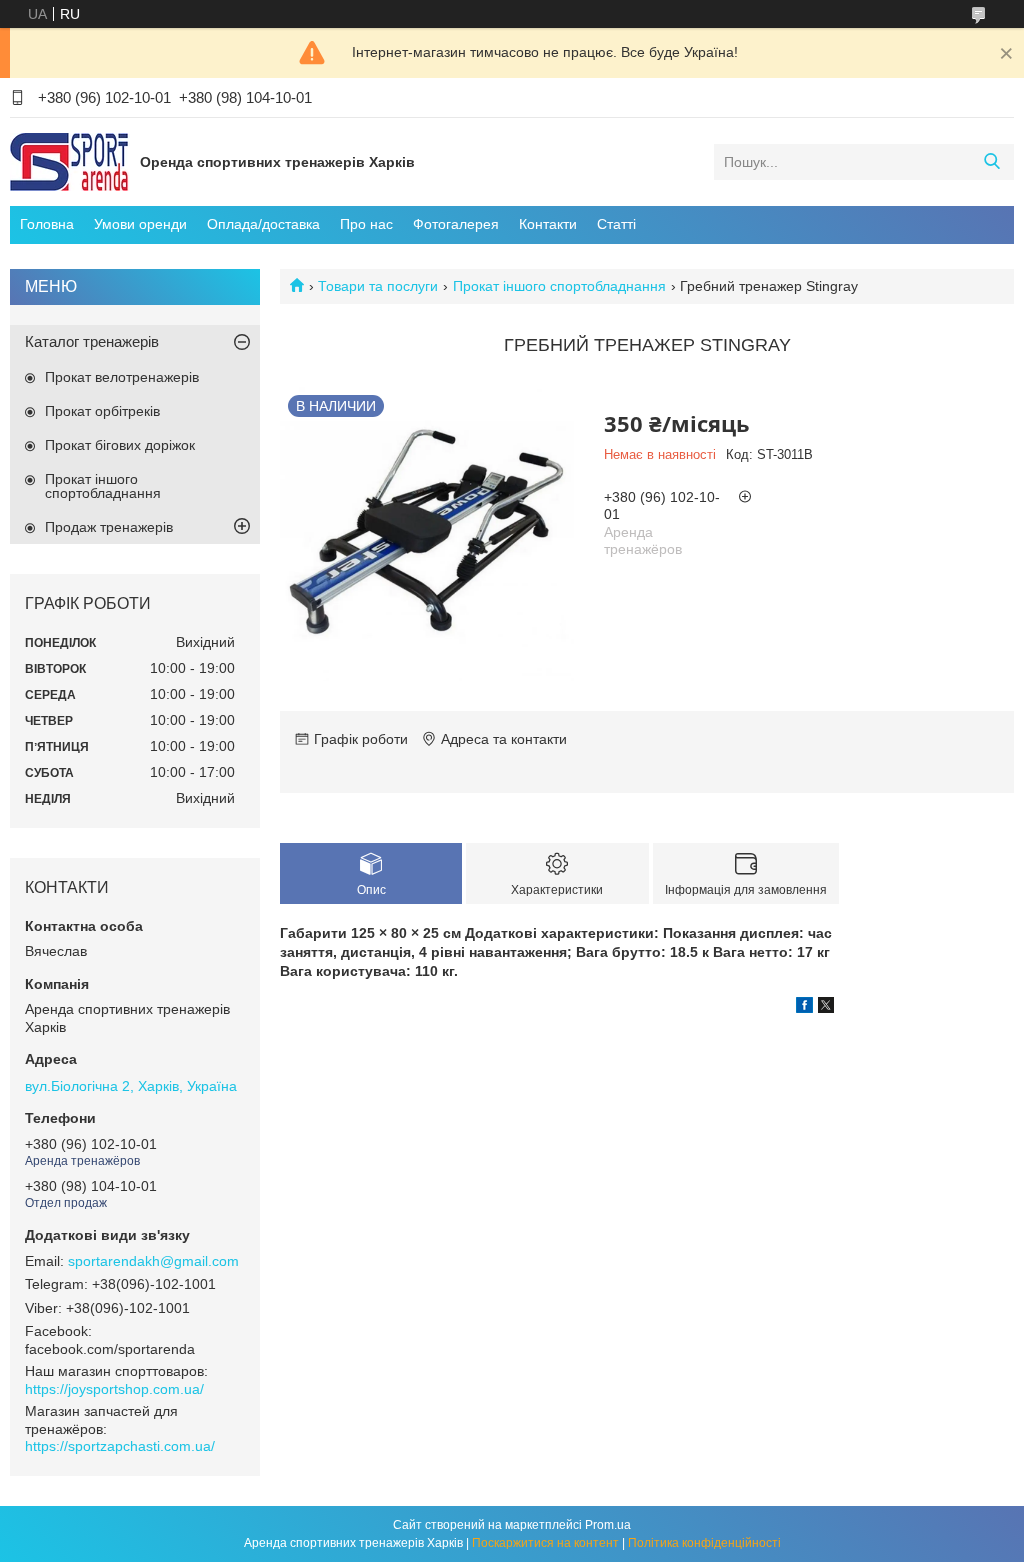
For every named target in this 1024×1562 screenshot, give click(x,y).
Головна (47, 224)
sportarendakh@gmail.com (153, 1261)
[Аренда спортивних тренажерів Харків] (70, 161)
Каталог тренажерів (92, 341)
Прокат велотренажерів (122, 377)
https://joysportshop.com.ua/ (114, 1389)
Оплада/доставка (263, 224)
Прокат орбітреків (102, 411)
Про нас (366, 224)
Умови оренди (140, 224)
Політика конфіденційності (704, 1543)
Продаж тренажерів (109, 527)
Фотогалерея (456, 224)
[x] (826, 1008)
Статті (616, 224)
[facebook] (804, 1008)
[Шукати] (991, 162)
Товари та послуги (378, 286)
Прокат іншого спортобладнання (559, 286)
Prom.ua (608, 1525)
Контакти (548, 224)
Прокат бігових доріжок (120, 445)
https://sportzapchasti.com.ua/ (120, 1446)
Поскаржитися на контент (545, 1543)
